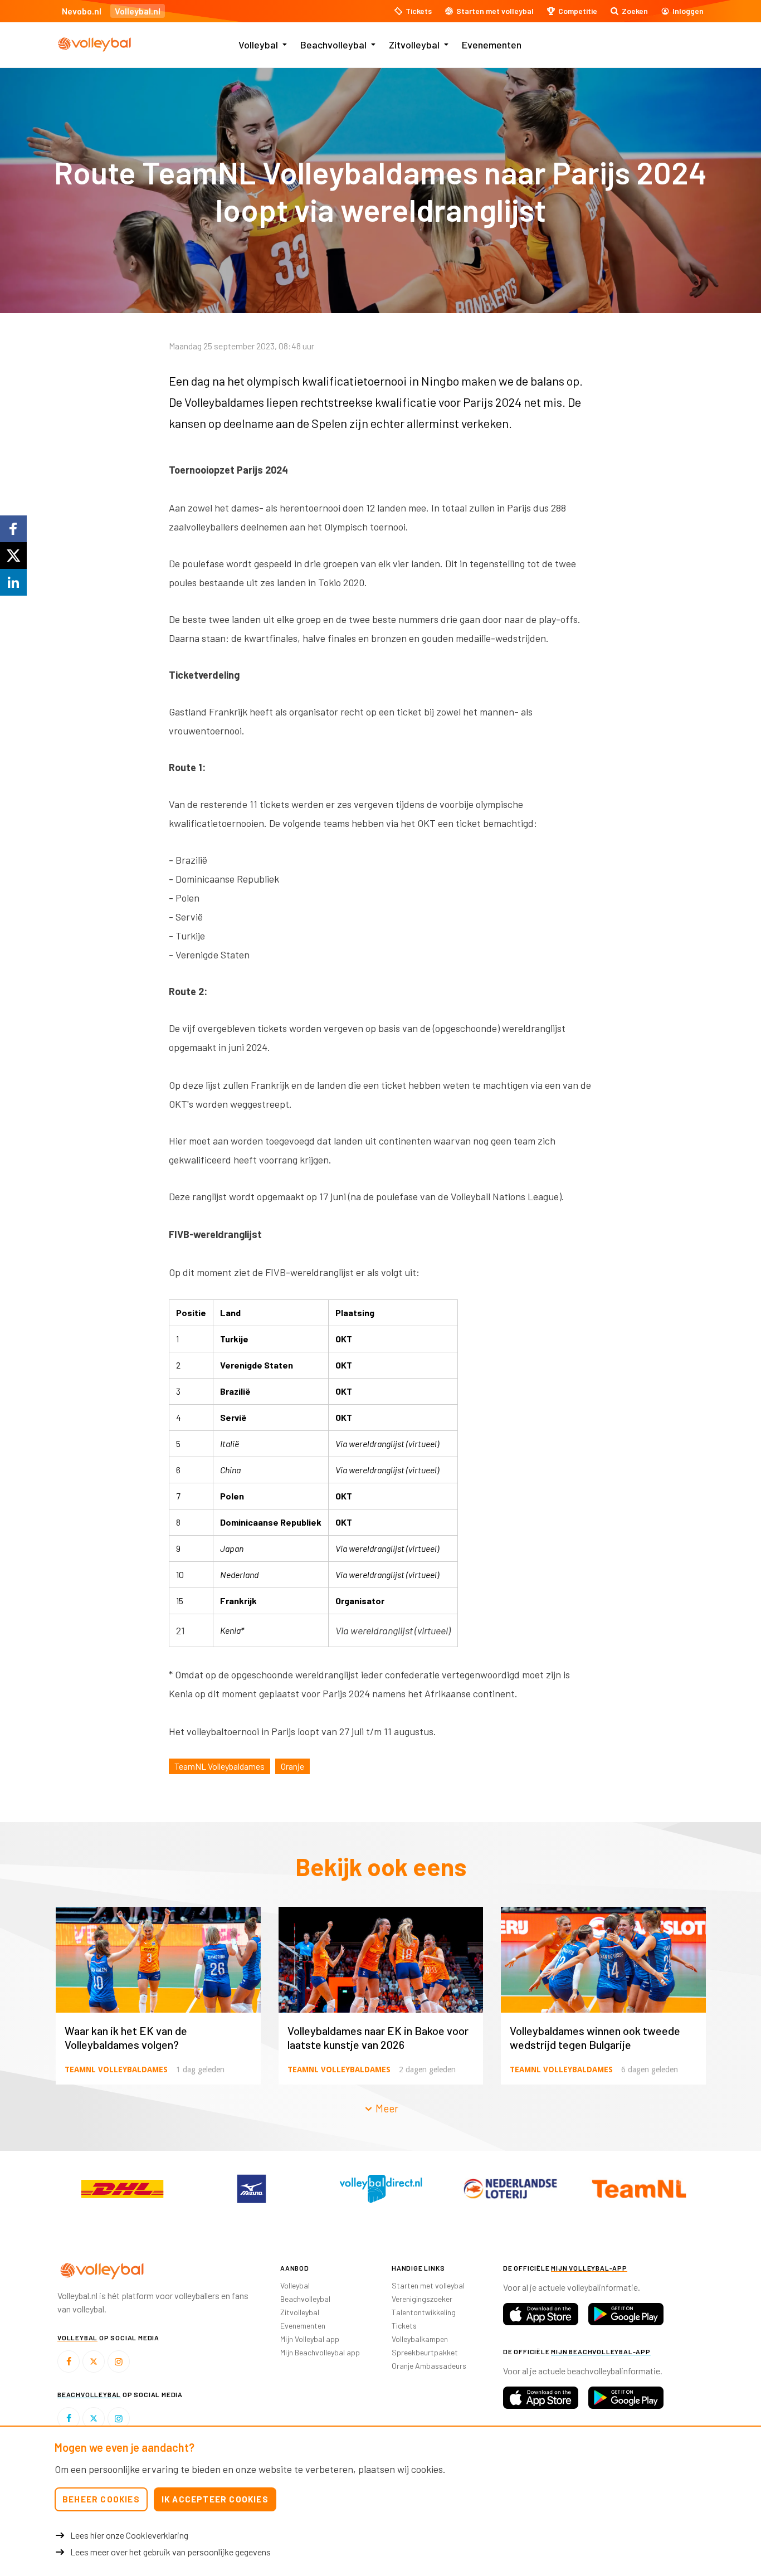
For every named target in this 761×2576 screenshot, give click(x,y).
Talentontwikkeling (424, 2312)
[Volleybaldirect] (380, 2189)
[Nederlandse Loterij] (510, 2189)
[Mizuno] (251, 2189)
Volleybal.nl (138, 11)
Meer (386, 2108)
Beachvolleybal (333, 45)
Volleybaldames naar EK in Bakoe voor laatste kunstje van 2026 (378, 2037)
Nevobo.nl (82, 11)
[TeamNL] (639, 2189)
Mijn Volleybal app (310, 2339)
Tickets (404, 2326)
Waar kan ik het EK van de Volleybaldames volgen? (126, 2037)
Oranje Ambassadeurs (429, 2366)
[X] (94, 2361)
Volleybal (258, 45)
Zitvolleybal (414, 45)
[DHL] (122, 2189)
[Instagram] (119, 2361)
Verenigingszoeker (422, 2299)
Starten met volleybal (428, 2285)
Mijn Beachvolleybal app (320, 2352)
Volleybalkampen (420, 2339)
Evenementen (492, 45)
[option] (122, 2189)
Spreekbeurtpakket (425, 2352)
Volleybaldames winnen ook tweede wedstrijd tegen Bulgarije (595, 2037)
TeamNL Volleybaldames (219, 1766)
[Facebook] (69, 2361)
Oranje (292, 1766)
